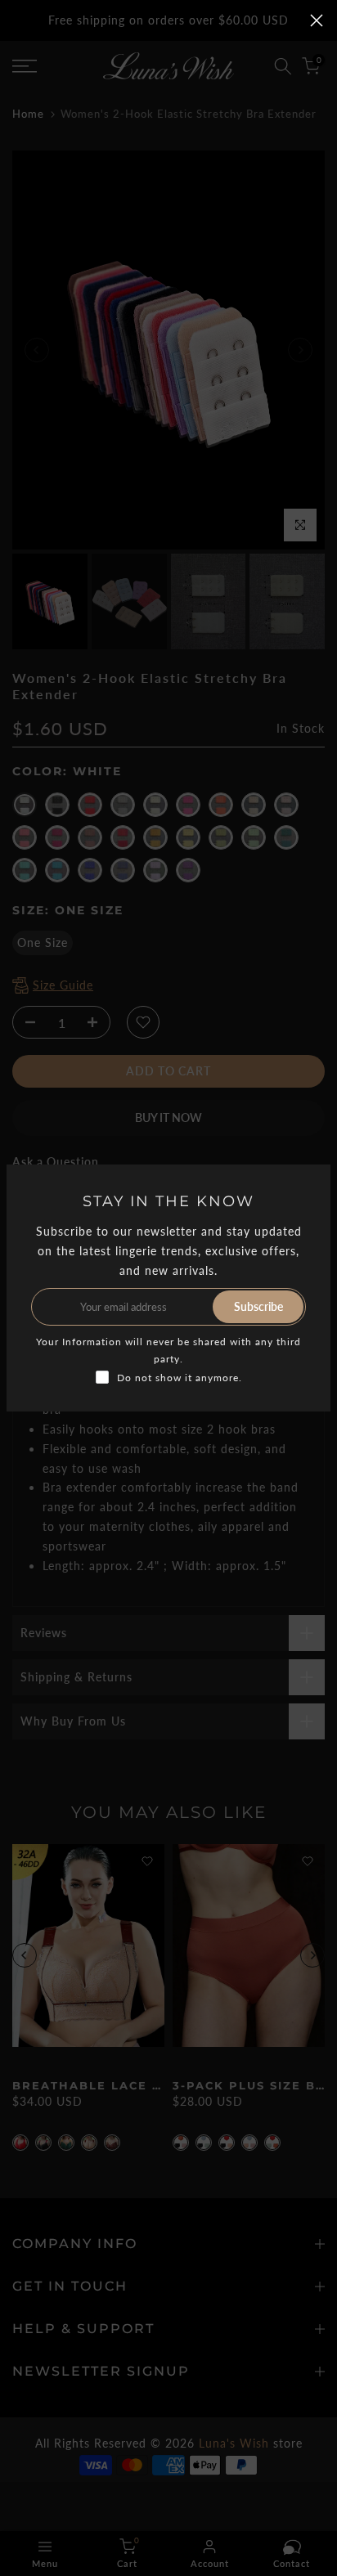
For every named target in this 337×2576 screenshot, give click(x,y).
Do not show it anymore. (180, 1378)
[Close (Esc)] (317, 20)
